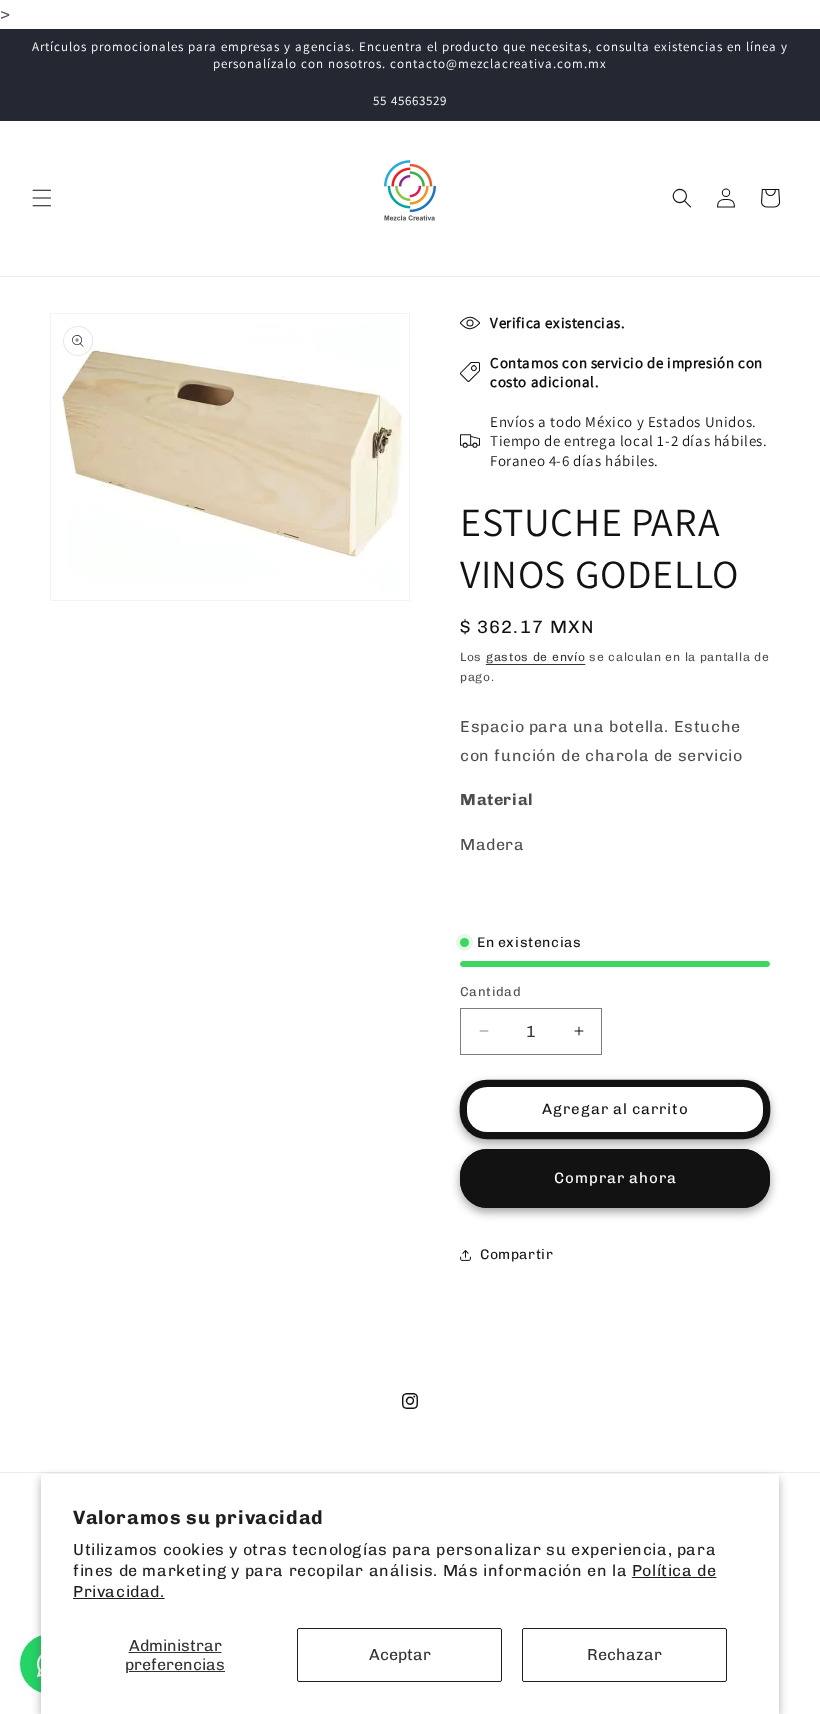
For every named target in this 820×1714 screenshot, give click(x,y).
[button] (42, 198)
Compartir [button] (516, 1254)
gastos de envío (536, 657)
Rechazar (624, 1654)
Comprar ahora (615, 1178)
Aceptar (400, 1654)
